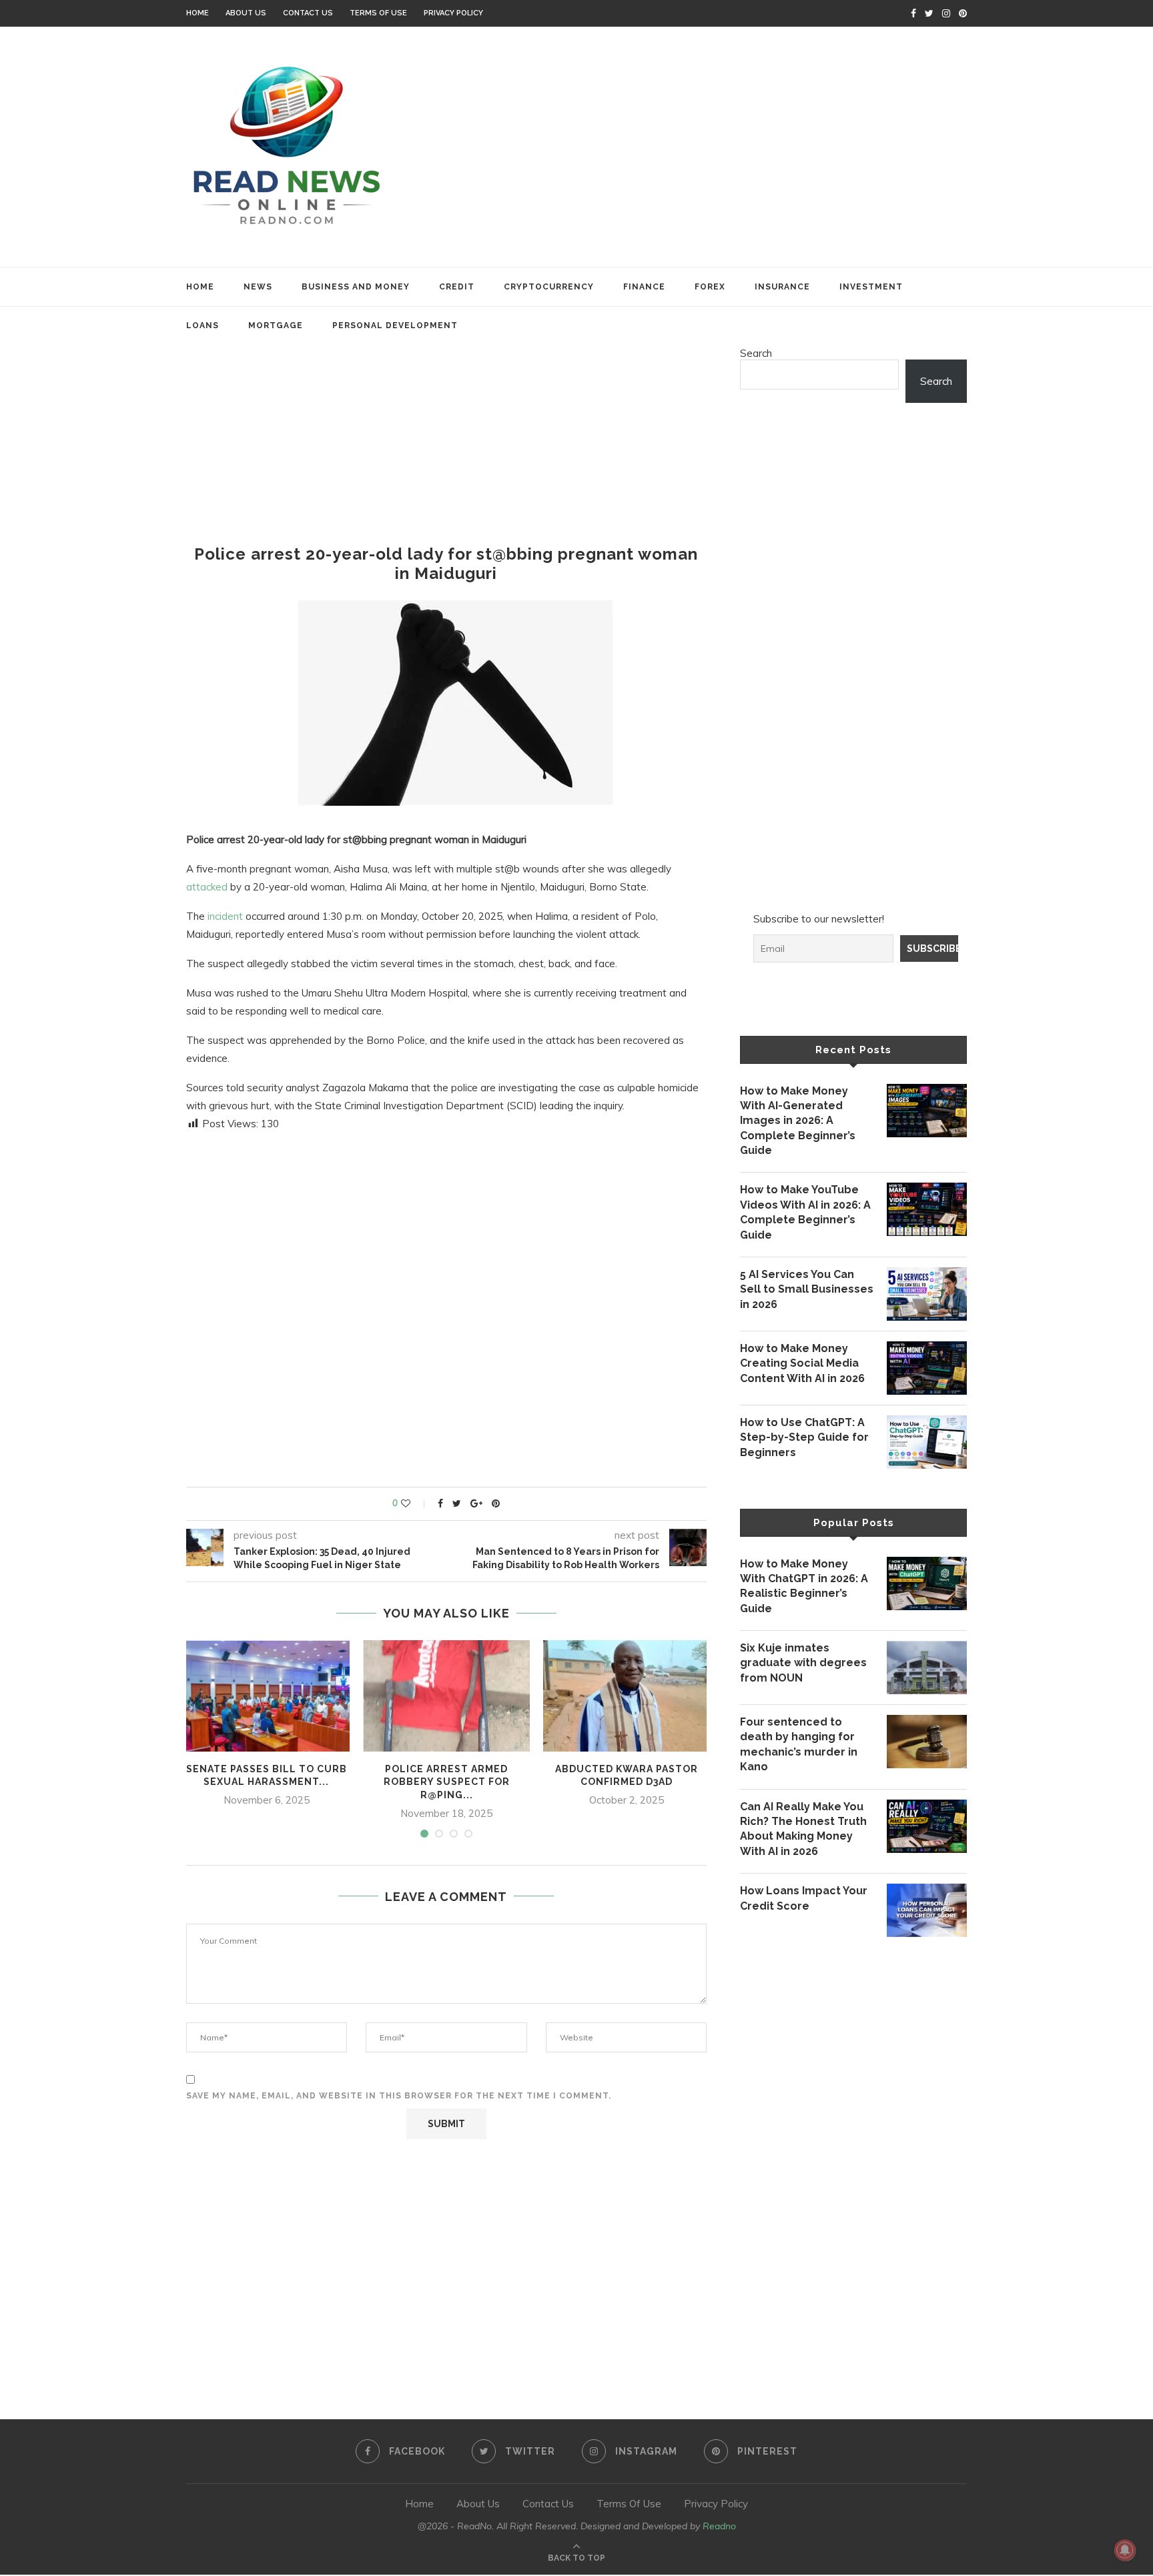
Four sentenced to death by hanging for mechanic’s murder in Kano (799, 1744)
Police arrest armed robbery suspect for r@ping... (447, 1782)
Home (198, 13)
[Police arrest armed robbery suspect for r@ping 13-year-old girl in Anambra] (446, 1696)
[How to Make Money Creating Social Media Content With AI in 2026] (927, 1368)
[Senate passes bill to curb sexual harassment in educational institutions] (266, 1696)
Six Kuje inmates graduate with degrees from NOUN (803, 1663)
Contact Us (308, 13)
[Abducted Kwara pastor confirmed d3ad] (627, 1696)
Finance (644, 287)
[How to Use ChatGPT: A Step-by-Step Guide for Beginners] (927, 1442)
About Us (246, 13)
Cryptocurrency (549, 287)
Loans (203, 326)
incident (225, 916)
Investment (871, 287)
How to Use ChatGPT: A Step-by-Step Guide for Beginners (804, 1437)
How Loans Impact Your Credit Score (804, 1898)
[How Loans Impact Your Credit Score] (927, 1910)
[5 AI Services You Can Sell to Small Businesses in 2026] (927, 1294)
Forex (710, 287)
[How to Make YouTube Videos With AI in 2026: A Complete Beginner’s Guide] (927, 1209)
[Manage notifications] (1125, 2550)
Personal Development (395, 326)
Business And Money (356, 287)
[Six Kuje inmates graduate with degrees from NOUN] (927, 1668)
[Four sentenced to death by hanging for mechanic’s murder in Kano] (927, 1742)
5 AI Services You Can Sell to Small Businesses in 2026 (807, 1289)
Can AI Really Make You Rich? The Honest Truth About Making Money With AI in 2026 (803, 1829)
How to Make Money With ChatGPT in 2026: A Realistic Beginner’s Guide (804, 1586)
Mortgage (276, 326)
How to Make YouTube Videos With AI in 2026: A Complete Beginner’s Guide (805, 1212)
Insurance (782, 287)
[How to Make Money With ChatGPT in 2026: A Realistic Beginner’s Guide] (927, 1583)
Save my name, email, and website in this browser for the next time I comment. (399, 2096)
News (258, 287)
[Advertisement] (710, 147)
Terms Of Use (378, 13)
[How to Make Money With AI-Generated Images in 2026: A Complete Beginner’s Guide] (927, 1111)
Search (756, 353)
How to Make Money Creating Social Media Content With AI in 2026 (802, 1363)
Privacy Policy (453, 13)
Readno (719, 2526)
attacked (207, 887)
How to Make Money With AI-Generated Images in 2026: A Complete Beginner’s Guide (798, 1121)
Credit (457, 287)
